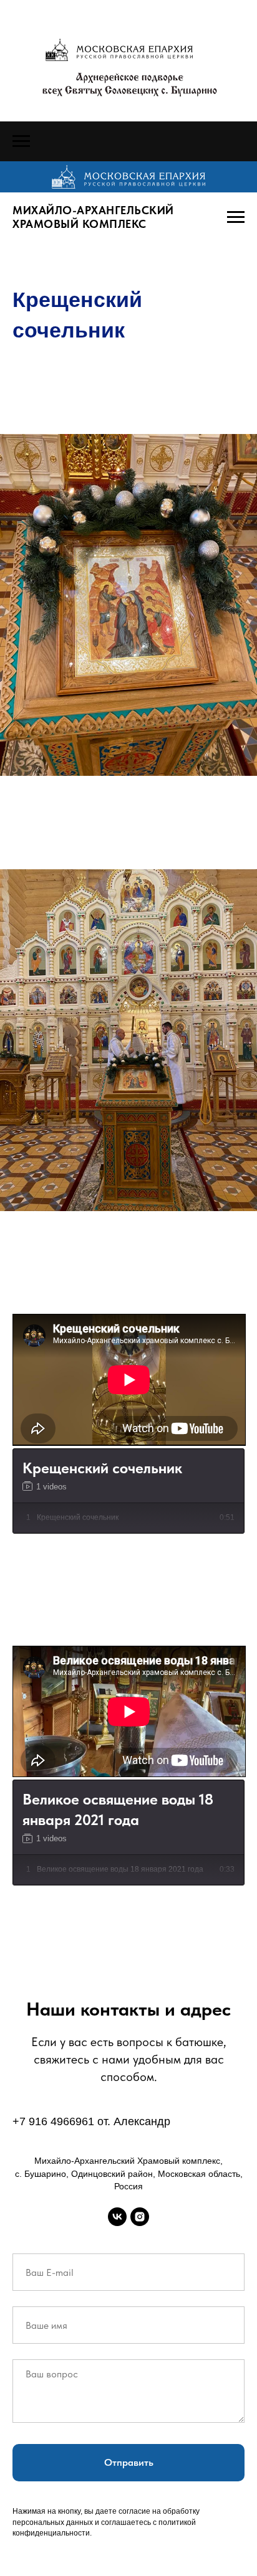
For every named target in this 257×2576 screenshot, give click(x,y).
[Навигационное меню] (21, 141)
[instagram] (140, 2217)
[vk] (117, 2217)
